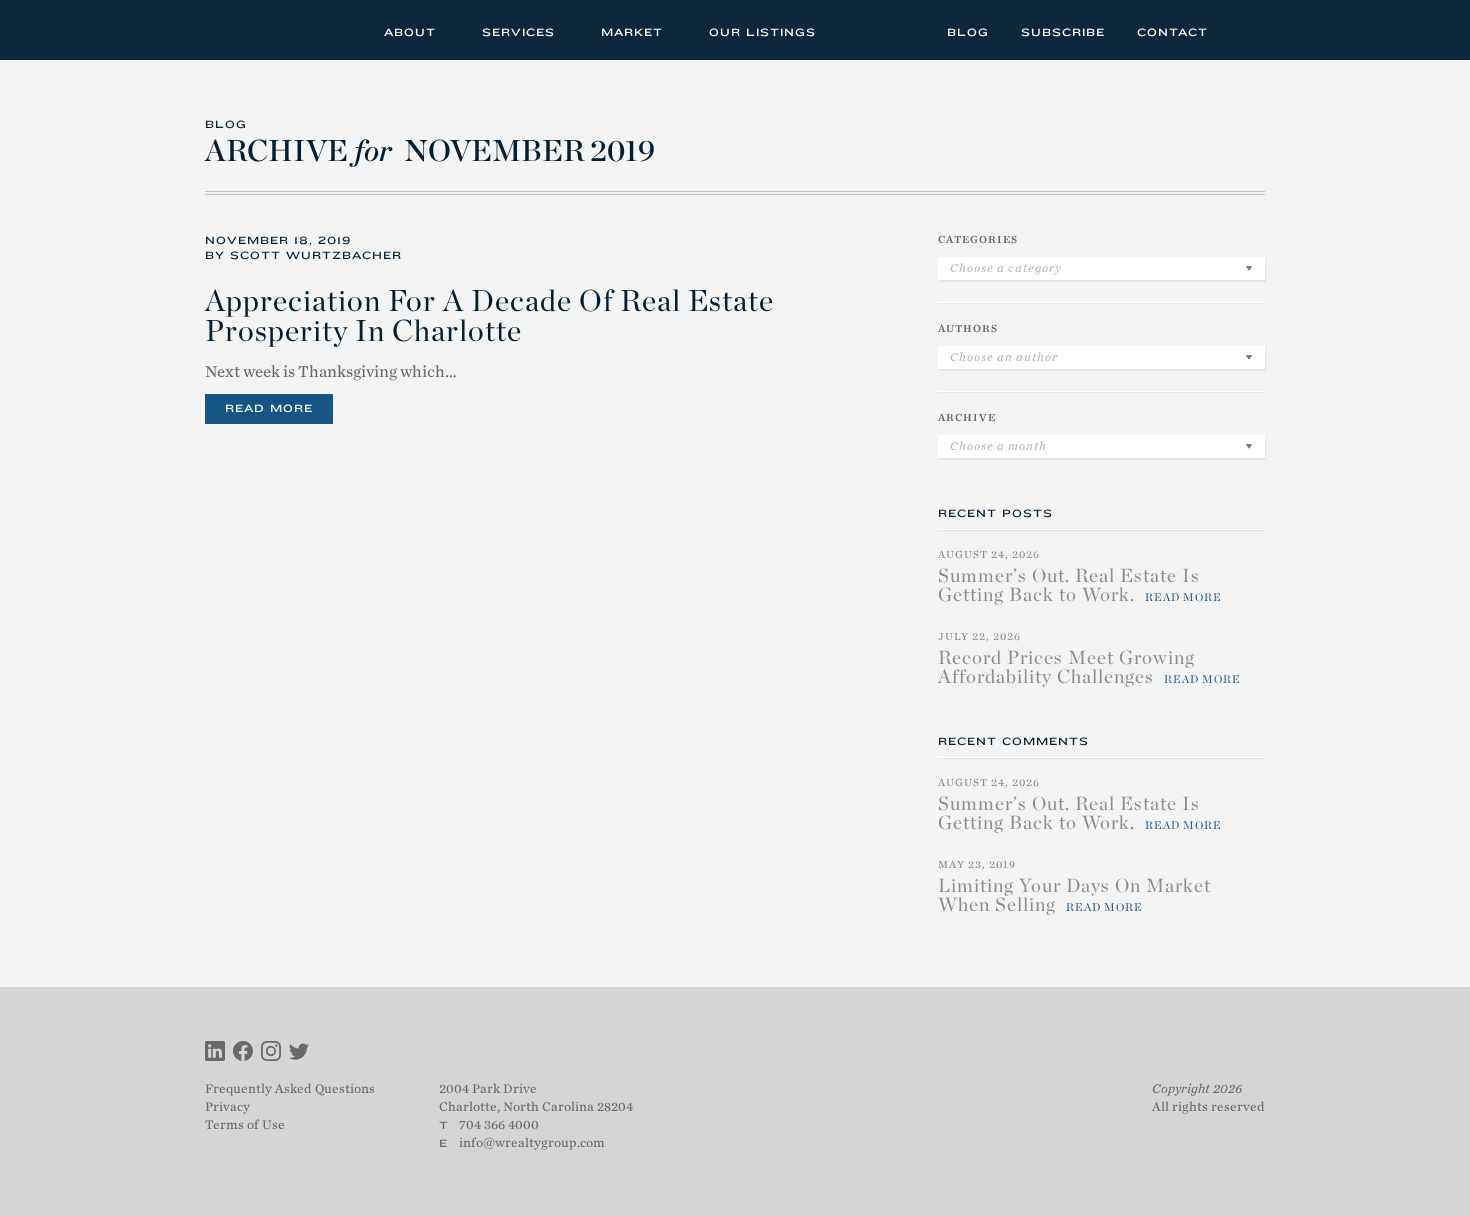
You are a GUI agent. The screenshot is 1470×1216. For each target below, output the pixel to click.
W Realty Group (278, 30)
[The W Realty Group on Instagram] (271, 1053)
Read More (269, 408)
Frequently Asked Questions (290, 1088)
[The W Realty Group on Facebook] (243, 1053)
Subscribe (1063, 32)
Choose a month (998, 446)
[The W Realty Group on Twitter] (299, 1053)
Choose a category (1006, 268)
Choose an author (1004, 357)
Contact (1172, 32)
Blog (968, 32)
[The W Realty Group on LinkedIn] (215, 1053)
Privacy (227, 1106)
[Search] (1243, 29)
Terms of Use (245, 1124)
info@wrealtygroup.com (532, 1142)
